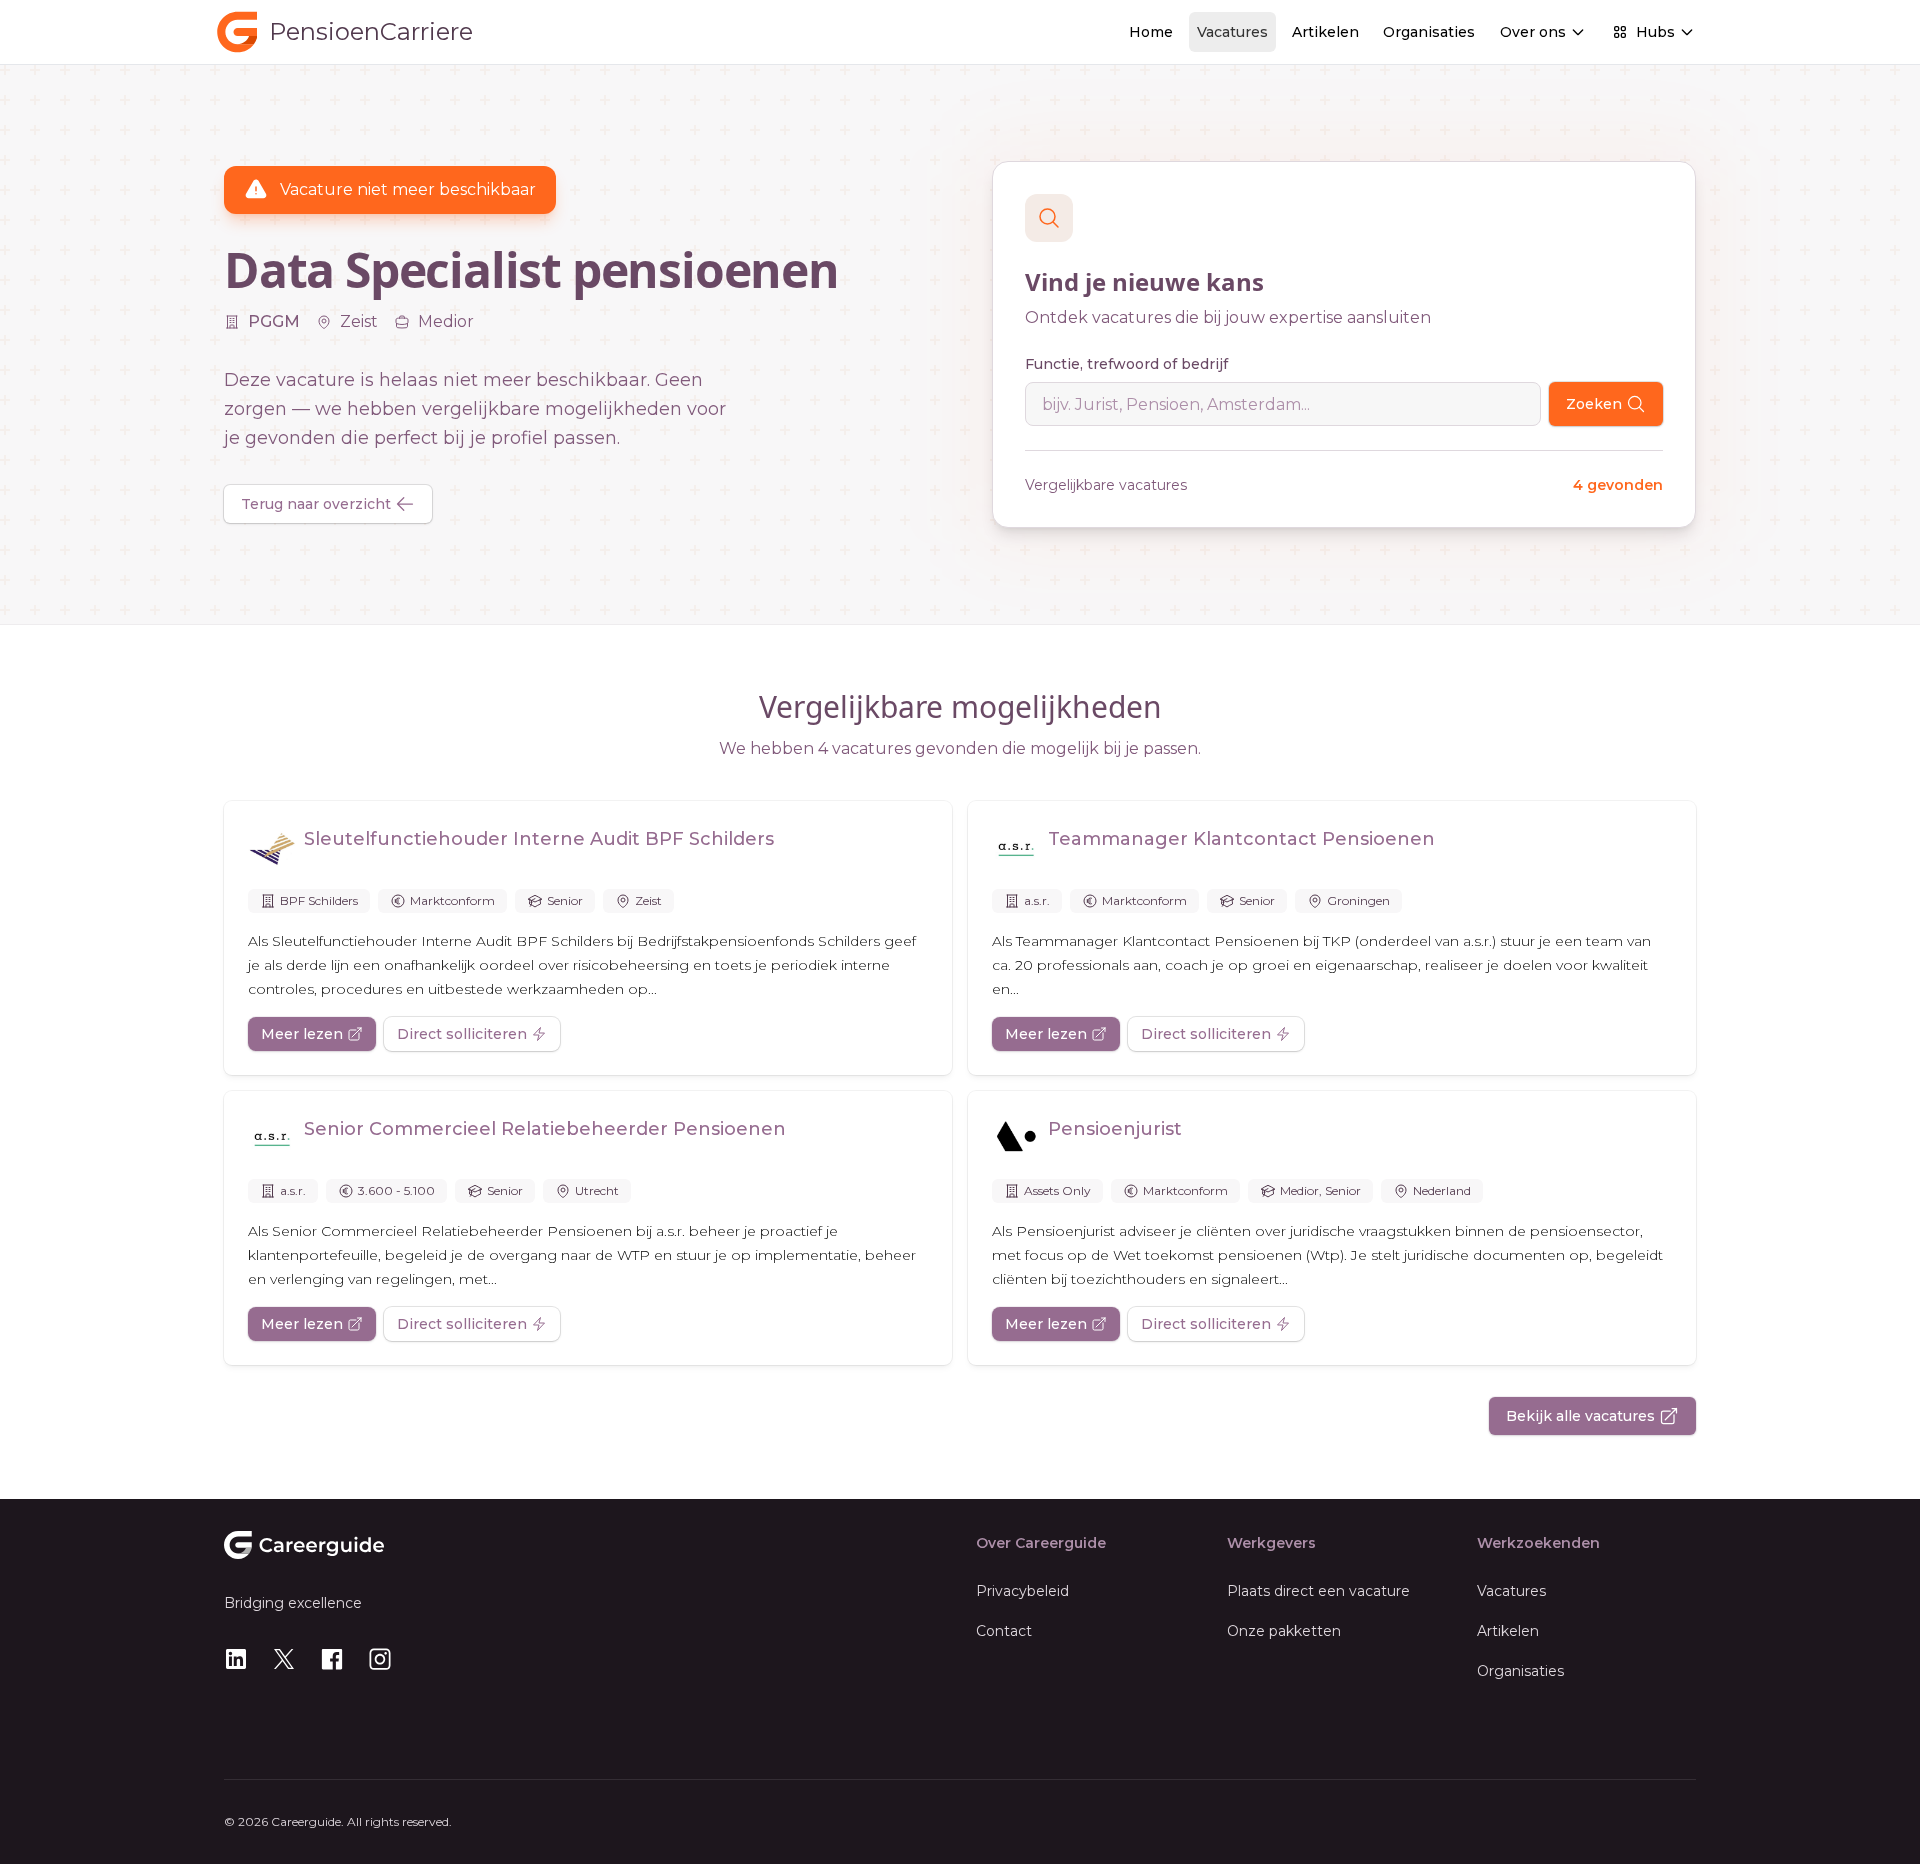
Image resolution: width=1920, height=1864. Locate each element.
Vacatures (1232, 32)
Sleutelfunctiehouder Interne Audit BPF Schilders (539, 839)
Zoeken (1594, 404)
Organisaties (1429, 32)
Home (1151, 32)
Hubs (1655, 32)
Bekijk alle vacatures (1580, 1416)
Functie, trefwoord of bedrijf (1126, 364)
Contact (1004, 1631)
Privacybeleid (1022, 1591)
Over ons (1533, 32)
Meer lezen (302, 1034)
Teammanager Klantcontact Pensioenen (1241, 839)
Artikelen (1325, 32)
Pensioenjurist (1115, 1129)
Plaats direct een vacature (1318, 1591)
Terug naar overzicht (316, 504)
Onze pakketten (1284, 1631)
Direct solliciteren (462, 1034)
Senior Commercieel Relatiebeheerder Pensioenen (545, 1129)
